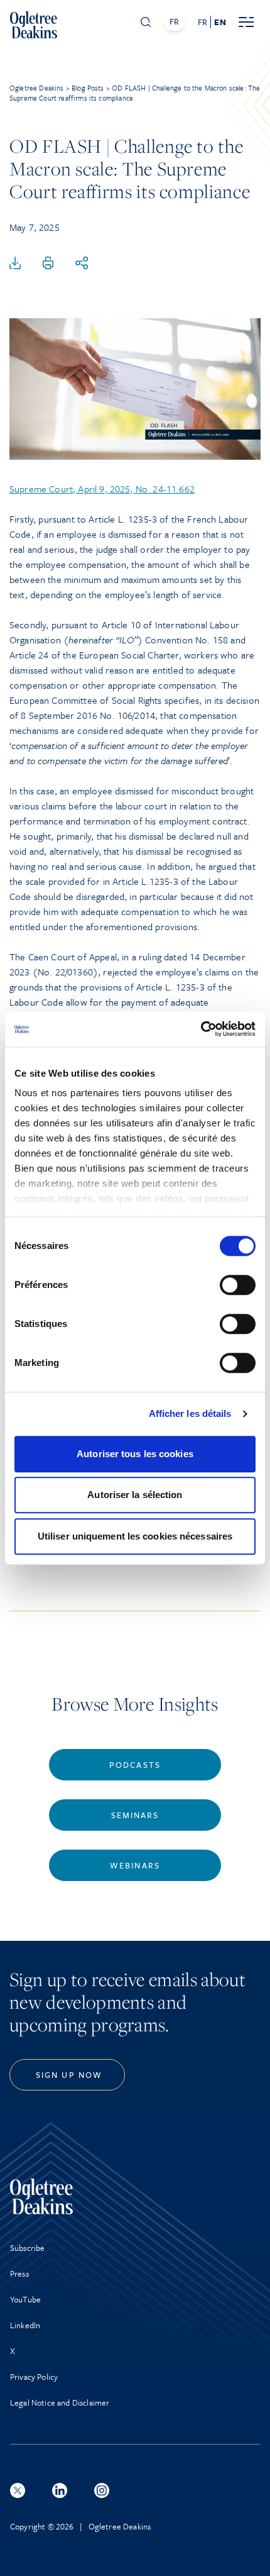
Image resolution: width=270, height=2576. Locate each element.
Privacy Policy (34, 2377)
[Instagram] (102, 2490)
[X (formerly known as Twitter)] (18, 2490)
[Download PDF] (15, 264)
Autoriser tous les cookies (135, 1454)
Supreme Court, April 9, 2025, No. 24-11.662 (102, 489)
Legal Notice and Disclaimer (60, 2402)
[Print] (48, 264)
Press (19, 2273)
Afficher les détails (190, 1413)
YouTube (25, 2299)
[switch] (238, 1285)
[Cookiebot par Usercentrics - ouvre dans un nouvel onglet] (201, 1029)
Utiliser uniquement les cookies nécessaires (135, 1536)
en (220, 22)
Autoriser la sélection (135, 1495)
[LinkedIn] (60, 2490)
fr (202, 22)
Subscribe (27, 2248)
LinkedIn (25, 2325)
